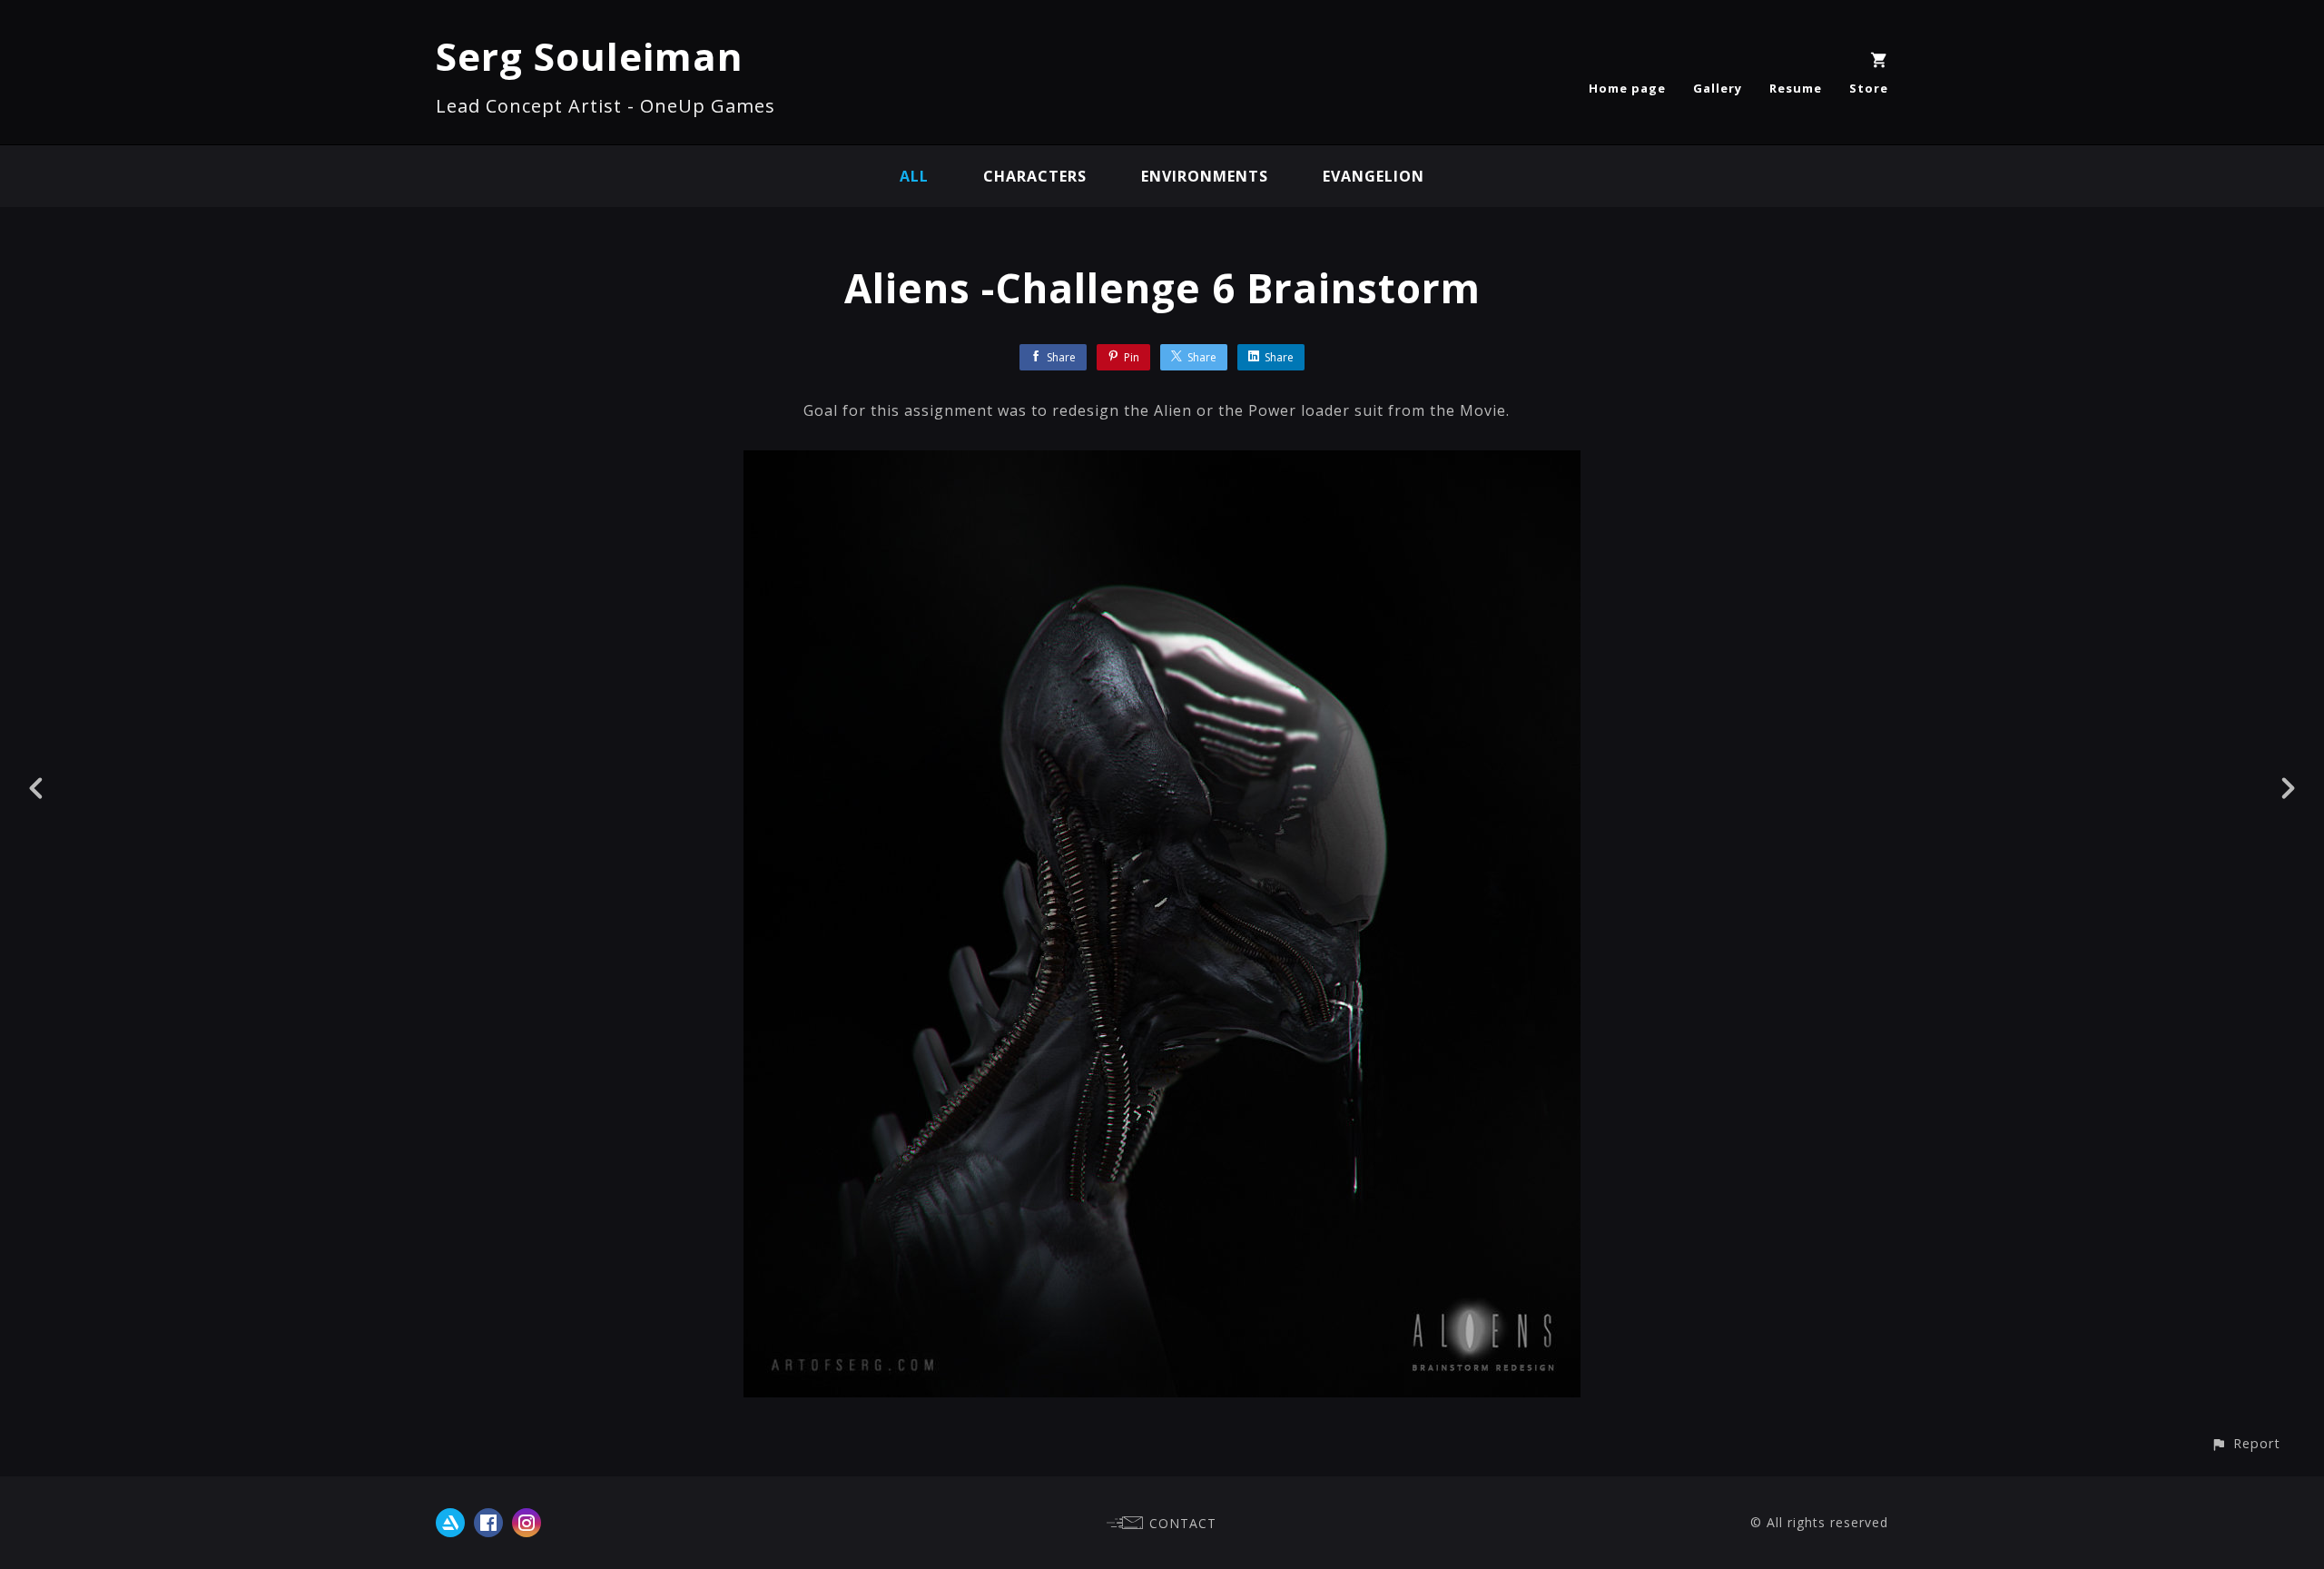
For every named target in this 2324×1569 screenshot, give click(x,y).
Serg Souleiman (590, 56)
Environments (1205, 176)
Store (1869, 88)
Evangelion (1374, 176)
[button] (2245, 1443)
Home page (1627, 88)
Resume (1796, 88)
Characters (1035, 176)
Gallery (1718, 88)
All (914, 176)
